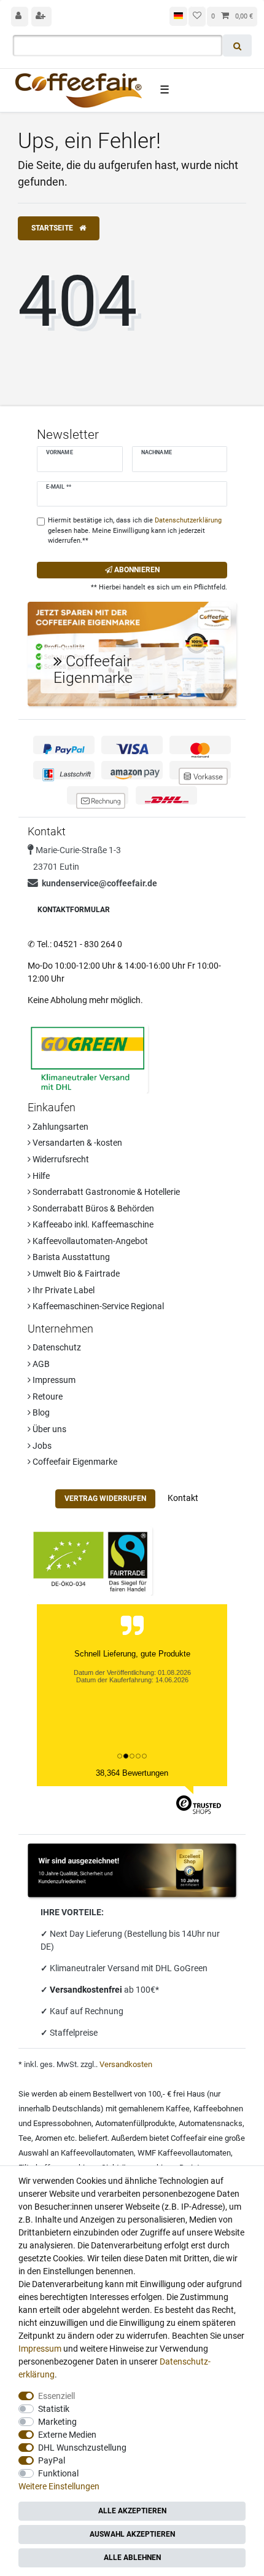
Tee (25, 2138)
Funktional (58, 2473)
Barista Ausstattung (70, 1257)
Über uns (49, 1429)
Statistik (54, 2409)
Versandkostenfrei (87, 1990)
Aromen (49, 2138)
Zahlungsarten (60, 1127)
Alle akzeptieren (132, 2511)
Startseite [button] (53, 228)
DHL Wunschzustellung (82, 2448)
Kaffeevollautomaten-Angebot (89, 1241)
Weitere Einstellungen (59, 2486)
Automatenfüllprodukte (135, 2123)
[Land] (178, 16)
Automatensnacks (211, 2123)
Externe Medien (67, 2435)
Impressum (53, 1380)
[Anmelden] (20, 17)
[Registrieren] (42, 17)
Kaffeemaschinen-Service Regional (97, 1306)
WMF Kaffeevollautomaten (184, 2153)
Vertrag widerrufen (105, 1499)
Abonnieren (136, 570)
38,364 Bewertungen (132, 1773)
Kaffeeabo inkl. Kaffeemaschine (92, 1224)
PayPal (52, 2460)
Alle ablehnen (132, 2558)
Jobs (41, 1446)
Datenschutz (56, 1347)
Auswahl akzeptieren (132, 2534)
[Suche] (237, 45)
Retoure (47, 1396)
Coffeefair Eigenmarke (74, 1462)
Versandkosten (126, 2064)
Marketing (57, 2422)
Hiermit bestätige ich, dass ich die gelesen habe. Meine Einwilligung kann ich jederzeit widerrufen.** (135, 531)
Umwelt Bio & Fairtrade (75, 1274)
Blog (40, 1412)
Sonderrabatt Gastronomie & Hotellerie (105, 1192)
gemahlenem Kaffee (154, 2109)
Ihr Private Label (63, 1290)
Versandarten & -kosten (76, 1143)
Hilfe (40, 1176)
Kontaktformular (74, 910)
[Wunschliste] (197, 17)
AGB (40, 1364)
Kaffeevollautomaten (97, 2153)
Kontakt (183, 1498)
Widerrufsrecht (60, 1159)
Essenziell (56, 2396)
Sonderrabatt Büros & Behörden (92, 1208)
